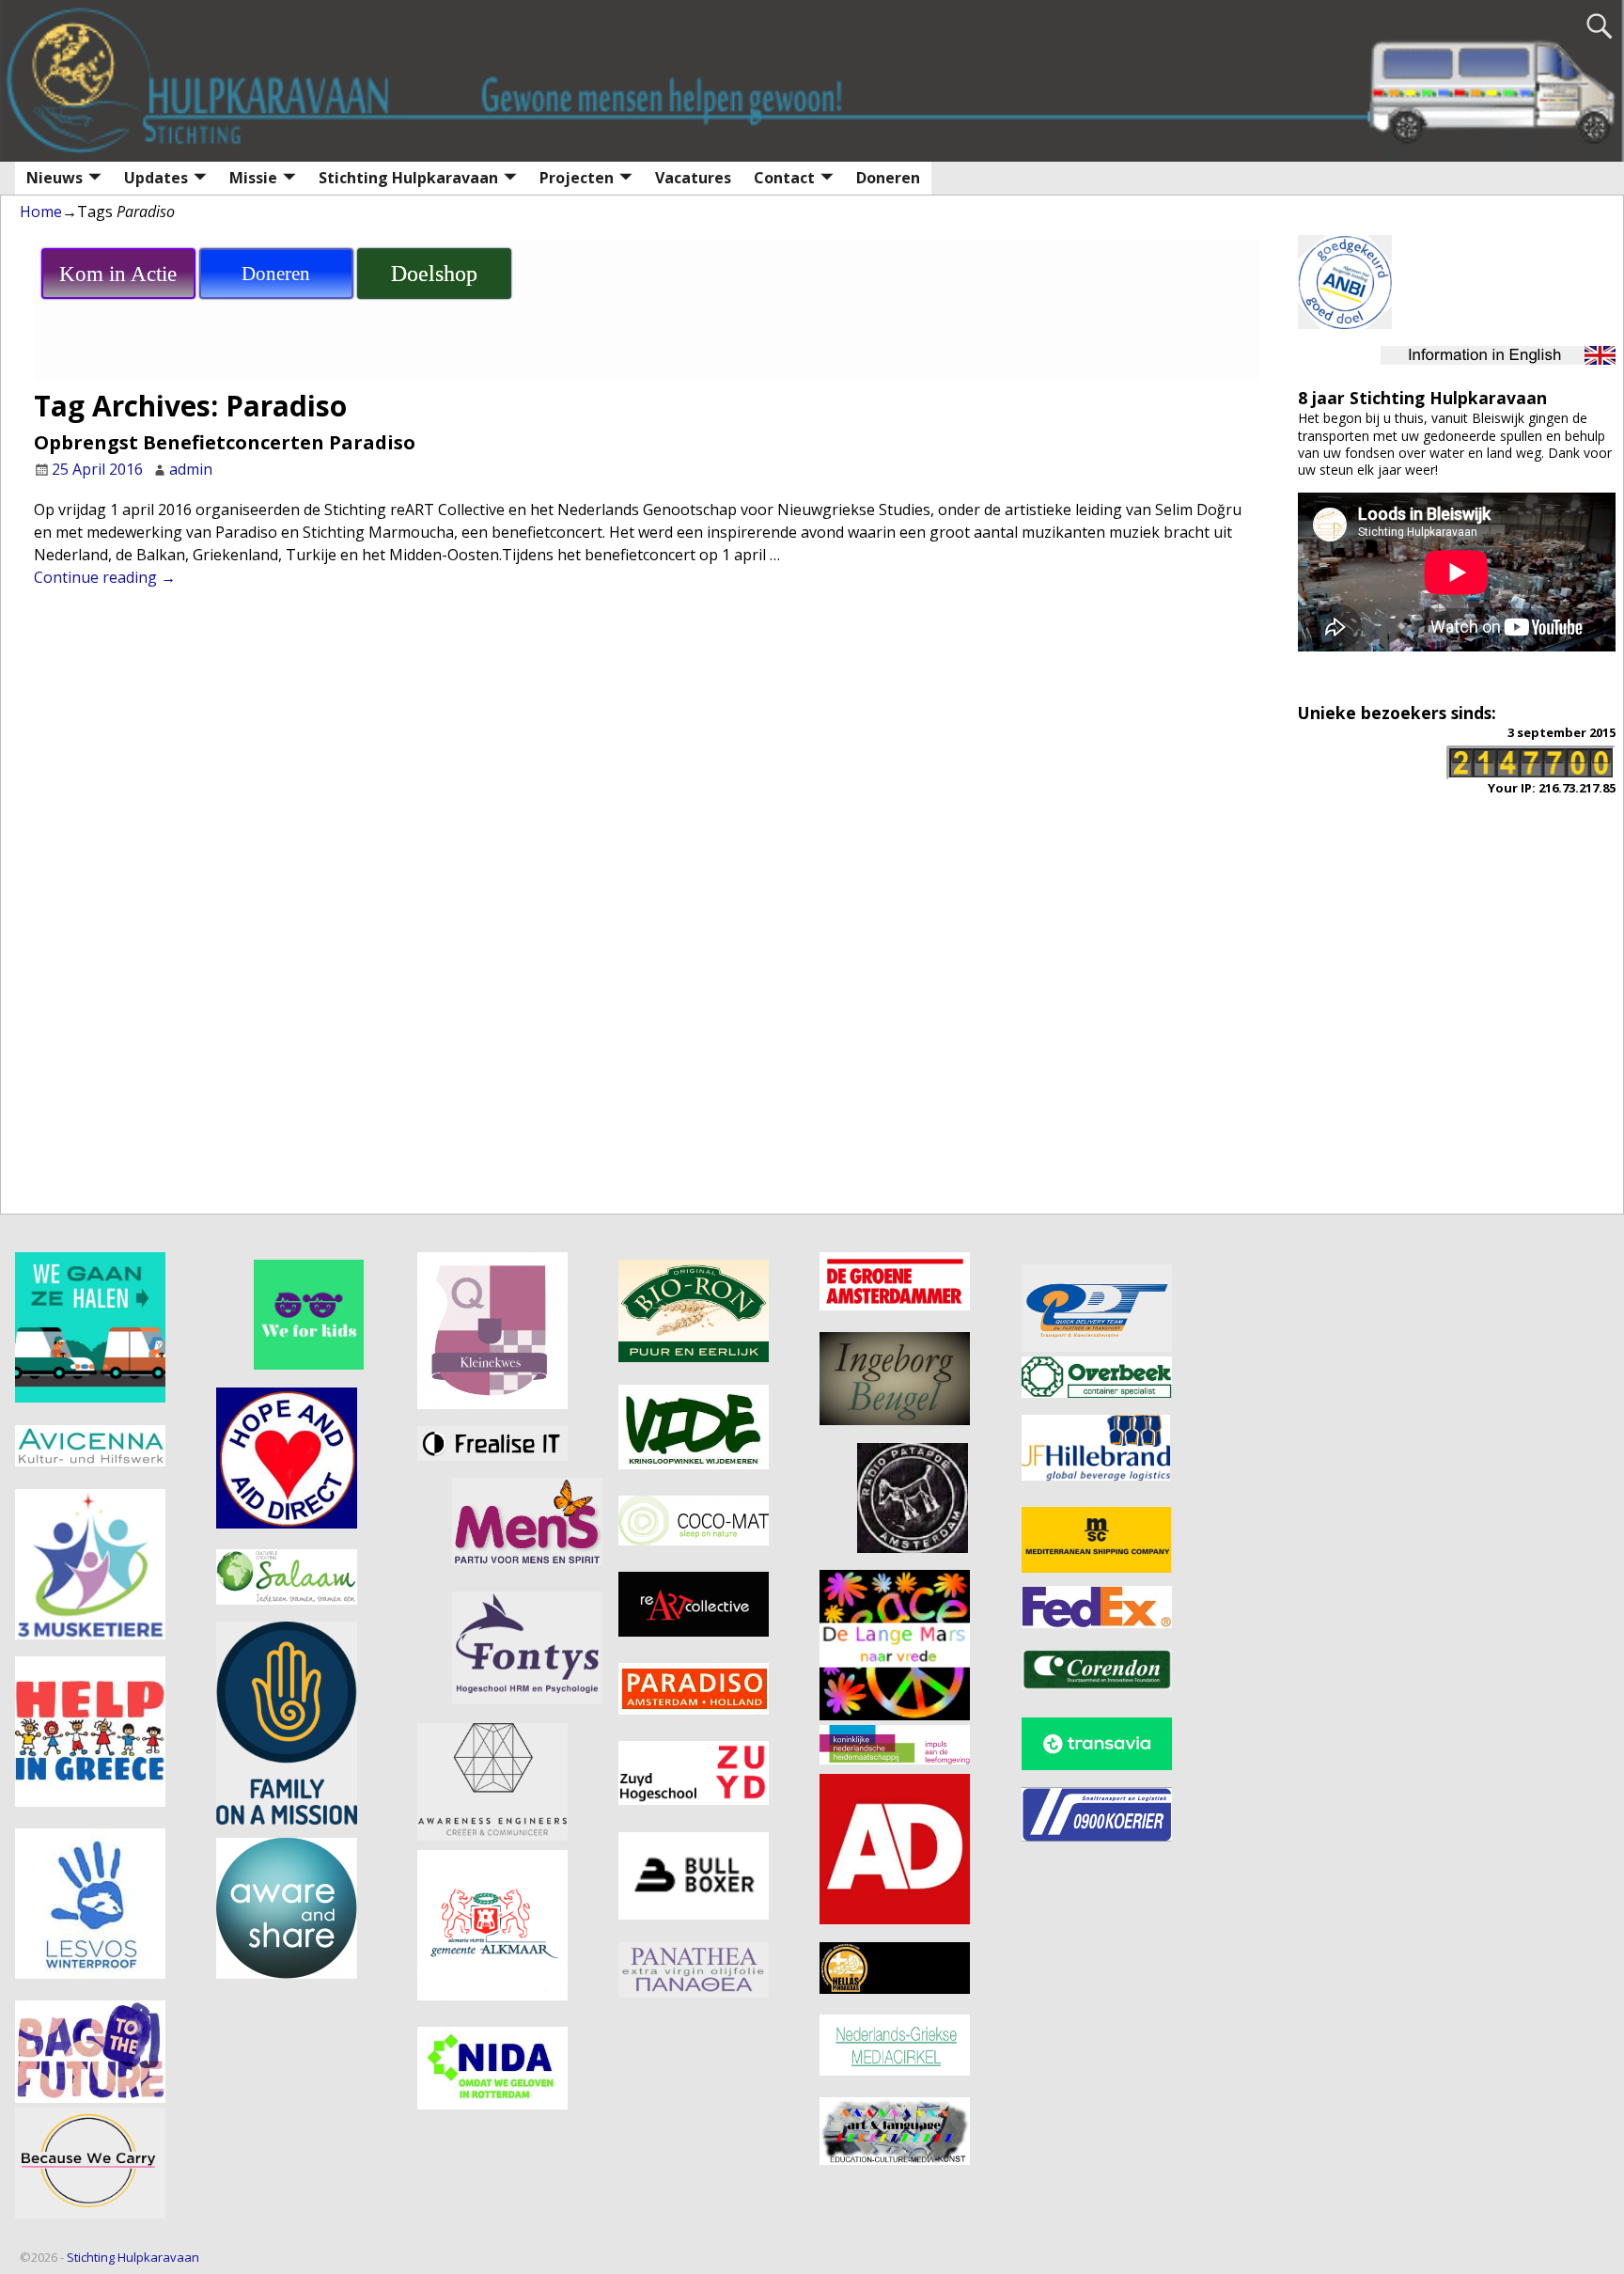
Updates (156, 178)
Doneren (888, 178)
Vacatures (693, 178)
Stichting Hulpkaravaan (408, 178)
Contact (784, 178)
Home (41, 212)
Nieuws (55, 178)
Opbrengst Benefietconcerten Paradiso (225, 442)
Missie (253, 178)
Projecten (577, 178)
